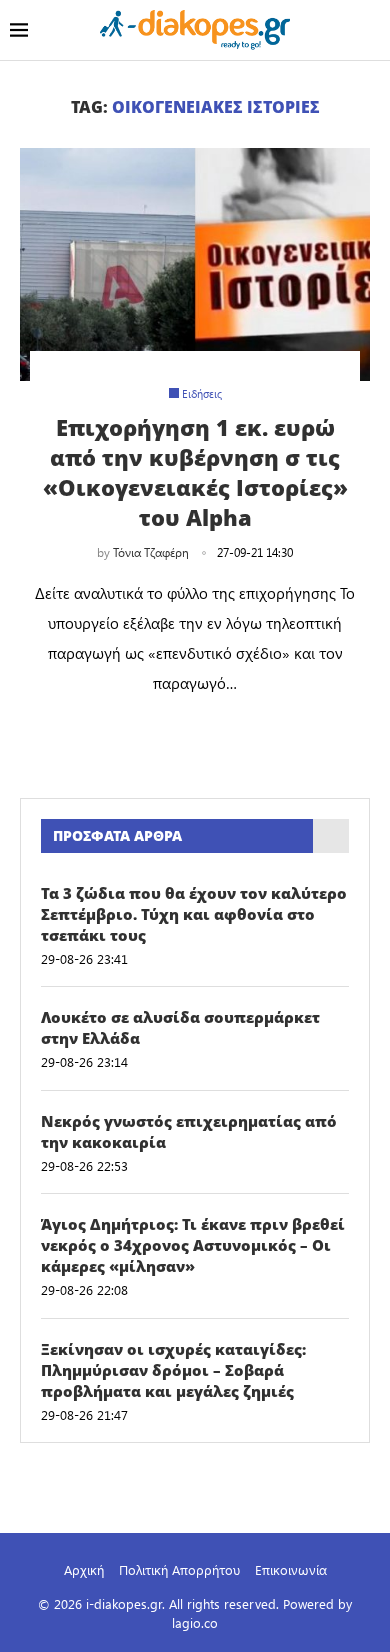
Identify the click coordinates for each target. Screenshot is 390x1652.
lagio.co (195, 1622)
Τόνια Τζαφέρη (151, 552)
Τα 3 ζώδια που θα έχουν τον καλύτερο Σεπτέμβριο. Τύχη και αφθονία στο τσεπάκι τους (194, 914)
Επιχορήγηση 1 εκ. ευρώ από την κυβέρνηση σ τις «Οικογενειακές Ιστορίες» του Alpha (195, 472)
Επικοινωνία (291, 1569)
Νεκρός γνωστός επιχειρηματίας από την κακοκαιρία (189, 1131)
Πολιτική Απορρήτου (179, 1569)
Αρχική (84, 1569)
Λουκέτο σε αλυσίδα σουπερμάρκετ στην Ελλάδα (180, 1027)
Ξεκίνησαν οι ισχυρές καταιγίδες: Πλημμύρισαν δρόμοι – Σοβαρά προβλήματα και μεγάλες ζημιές (173, 1370)
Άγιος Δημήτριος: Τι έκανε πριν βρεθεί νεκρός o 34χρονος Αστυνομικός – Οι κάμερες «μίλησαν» (193, 1245)
